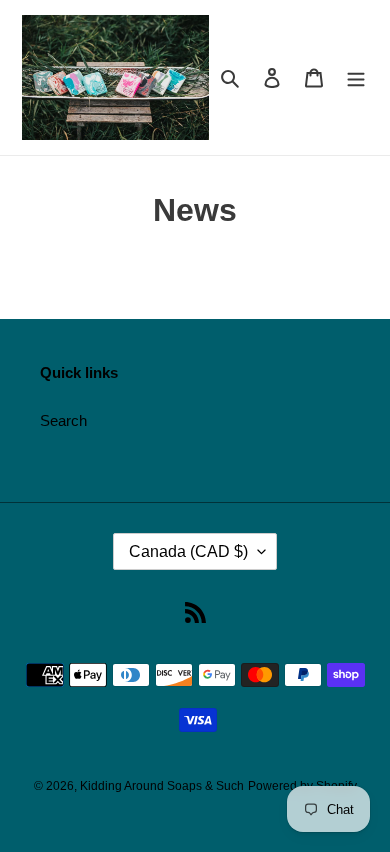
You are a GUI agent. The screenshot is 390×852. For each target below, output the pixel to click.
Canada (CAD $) (188, 551)
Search (63, 420)
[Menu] (356, 77)
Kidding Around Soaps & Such (162, 786)
